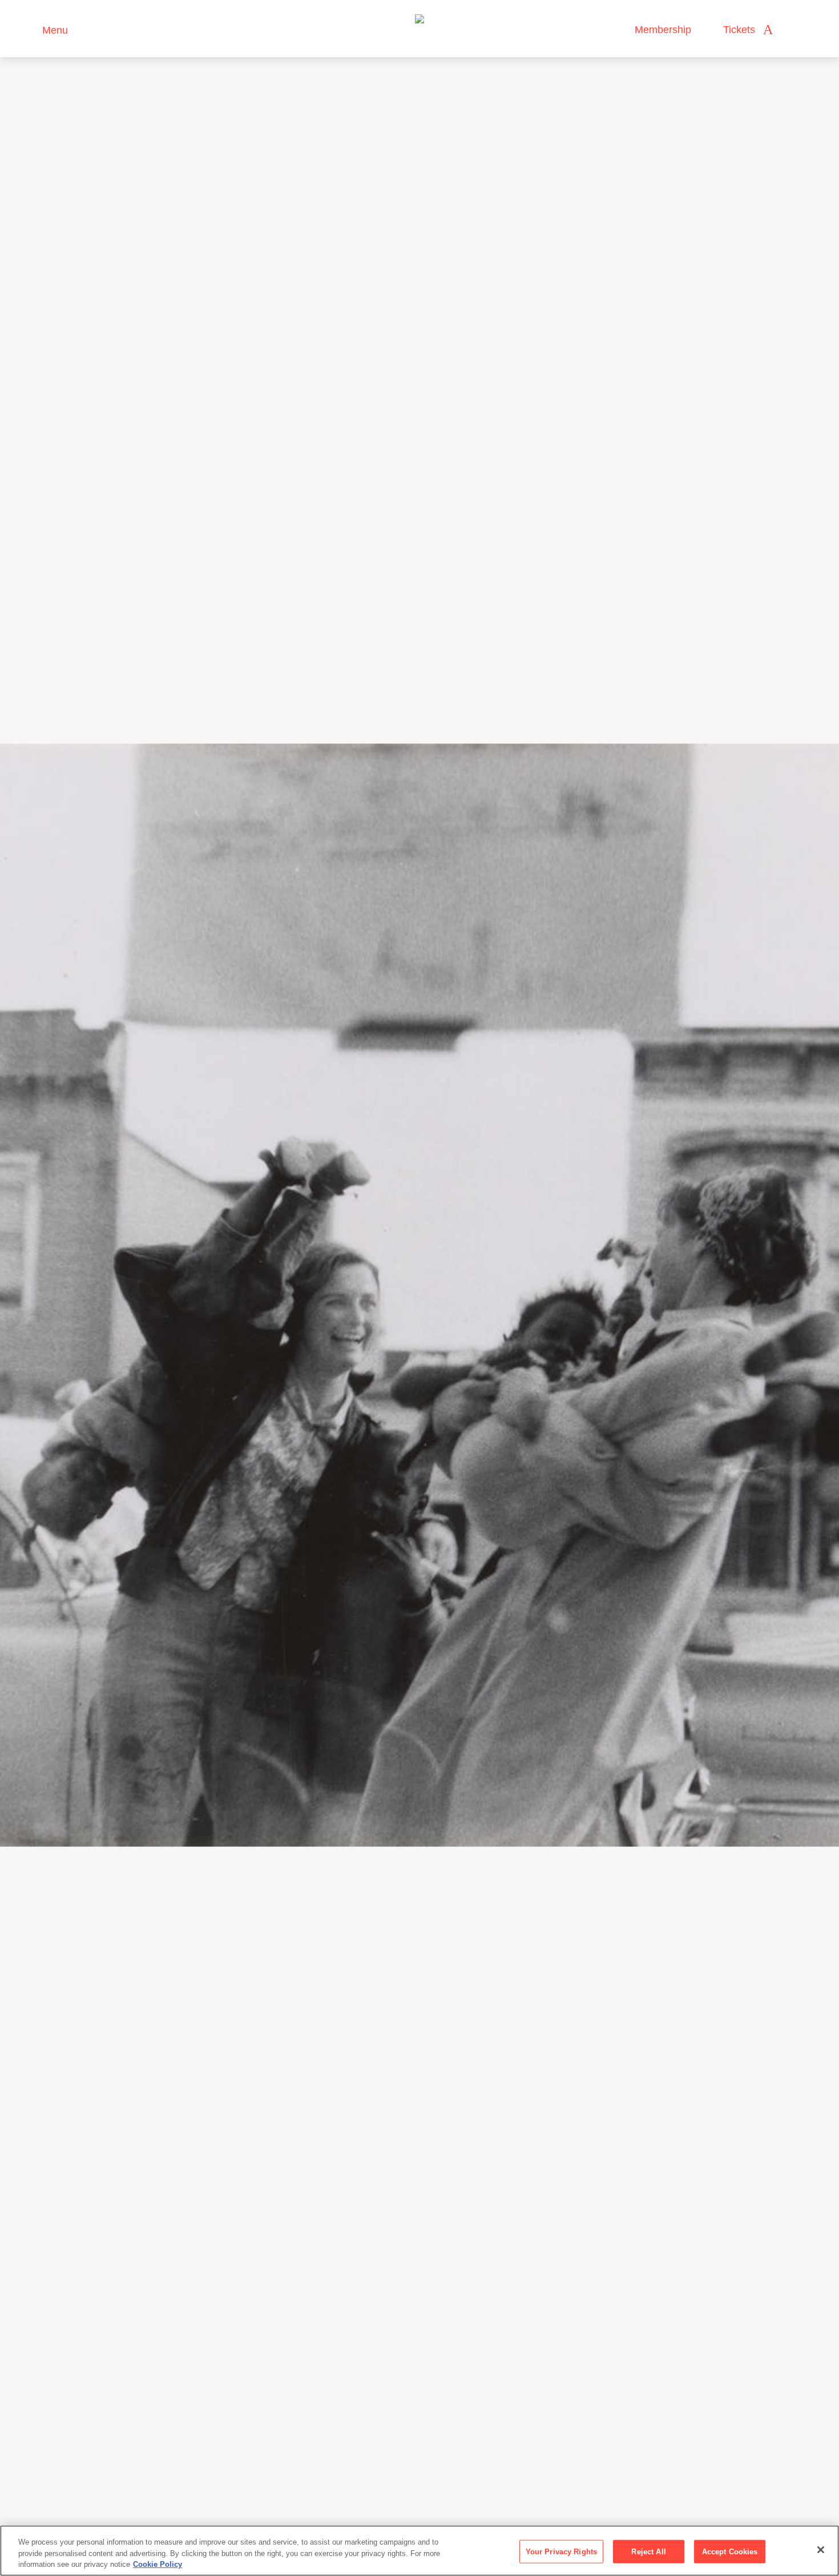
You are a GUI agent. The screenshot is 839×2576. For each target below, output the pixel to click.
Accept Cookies (730, 2551)
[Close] (821, 2550)
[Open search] (793, 30)
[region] (419, 2551)
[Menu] (28, 29)
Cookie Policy (158, 2564)
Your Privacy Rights (561, 2551)
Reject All (648, 2551)
